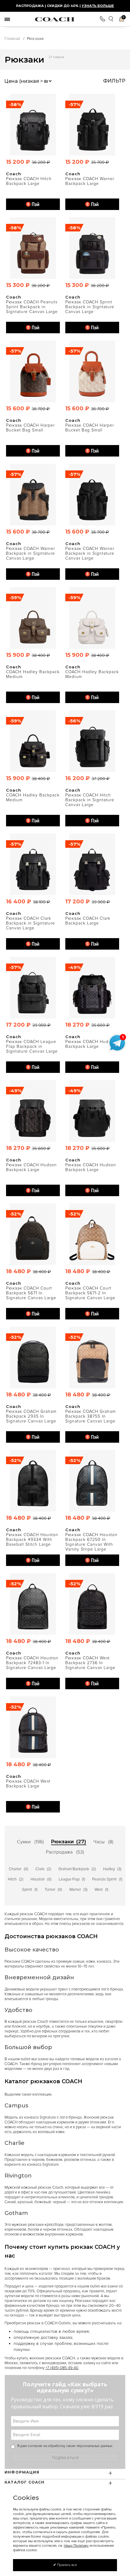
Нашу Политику (76, 2546)
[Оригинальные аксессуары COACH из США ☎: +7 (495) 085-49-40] (55, 19)
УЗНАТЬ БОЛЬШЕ (98, 6)
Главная (12, 39)
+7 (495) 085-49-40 (62, 2368)
